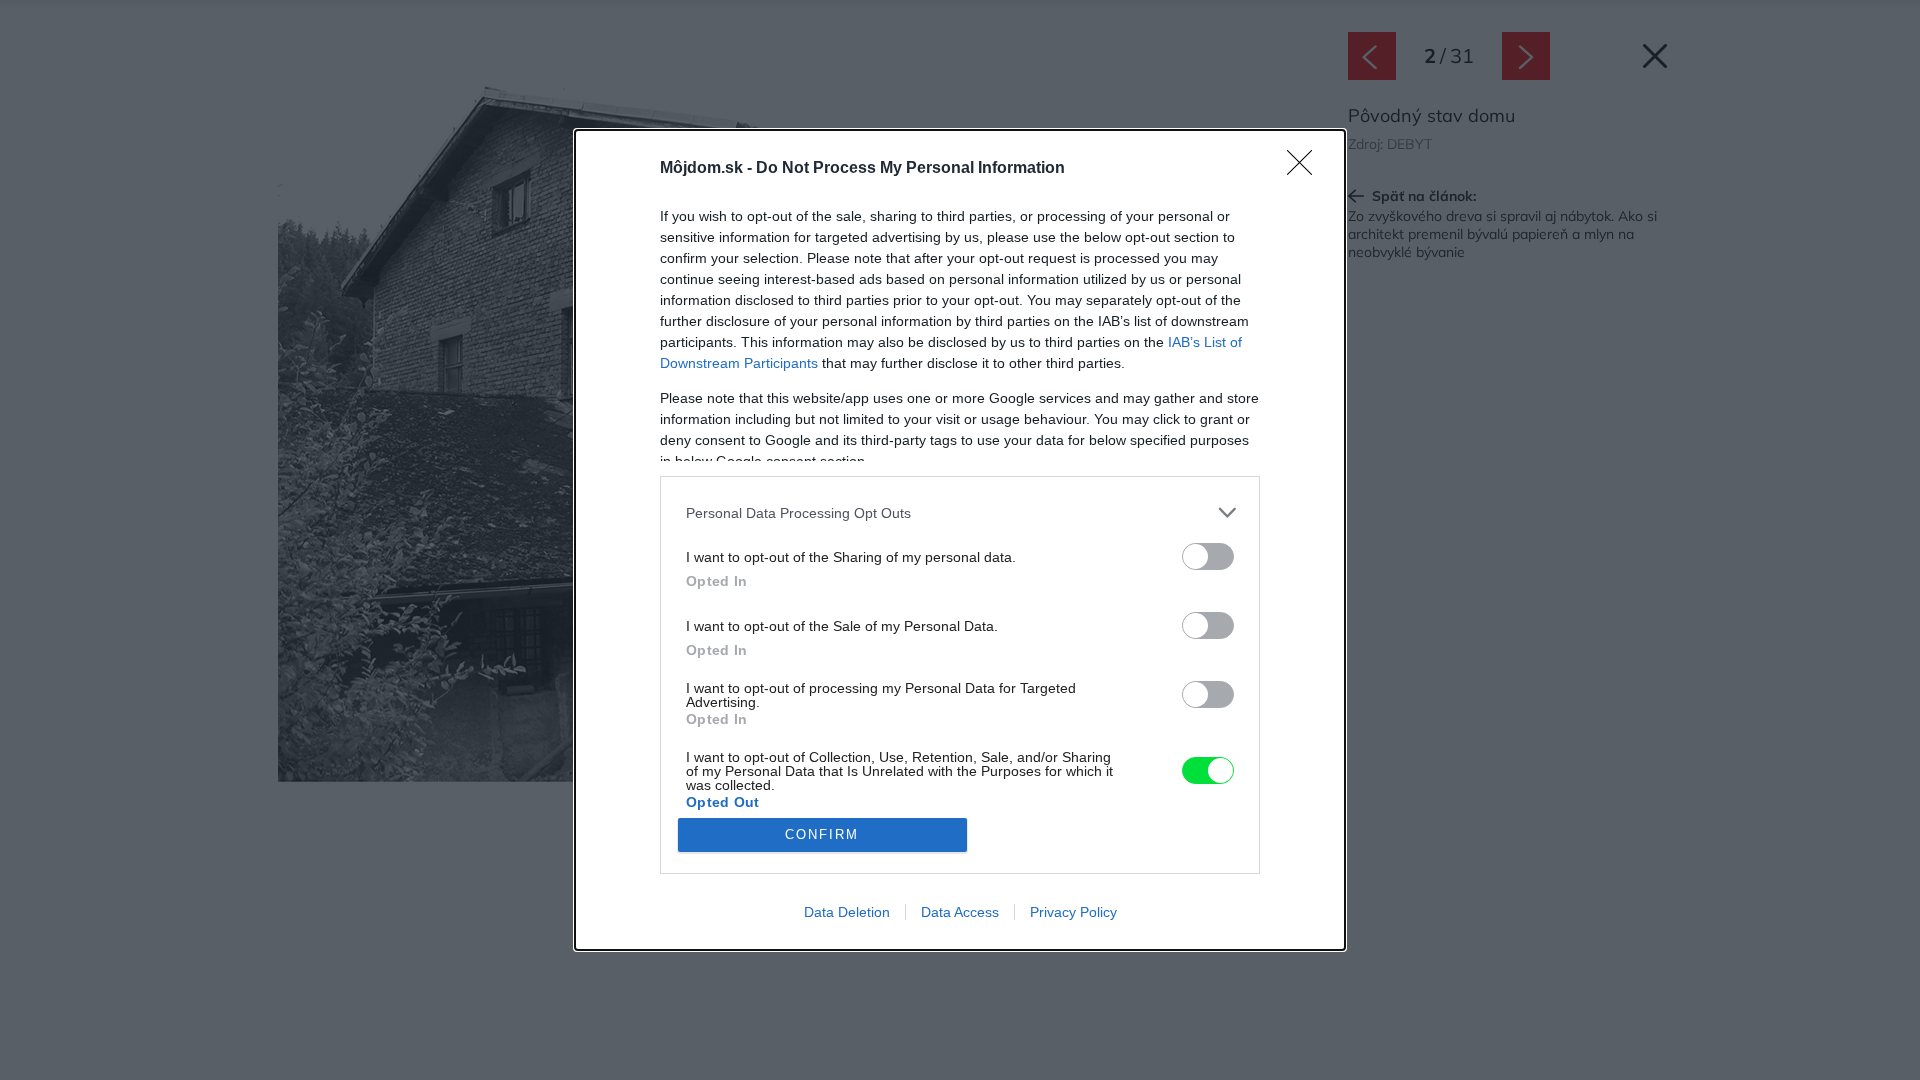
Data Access (960, 912)
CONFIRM (822, 834)
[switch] (1208, 556)
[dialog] (960, 540)
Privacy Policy (1073, 912)
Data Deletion (847, 912)
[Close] (1306, 169)
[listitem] (960, 512)
